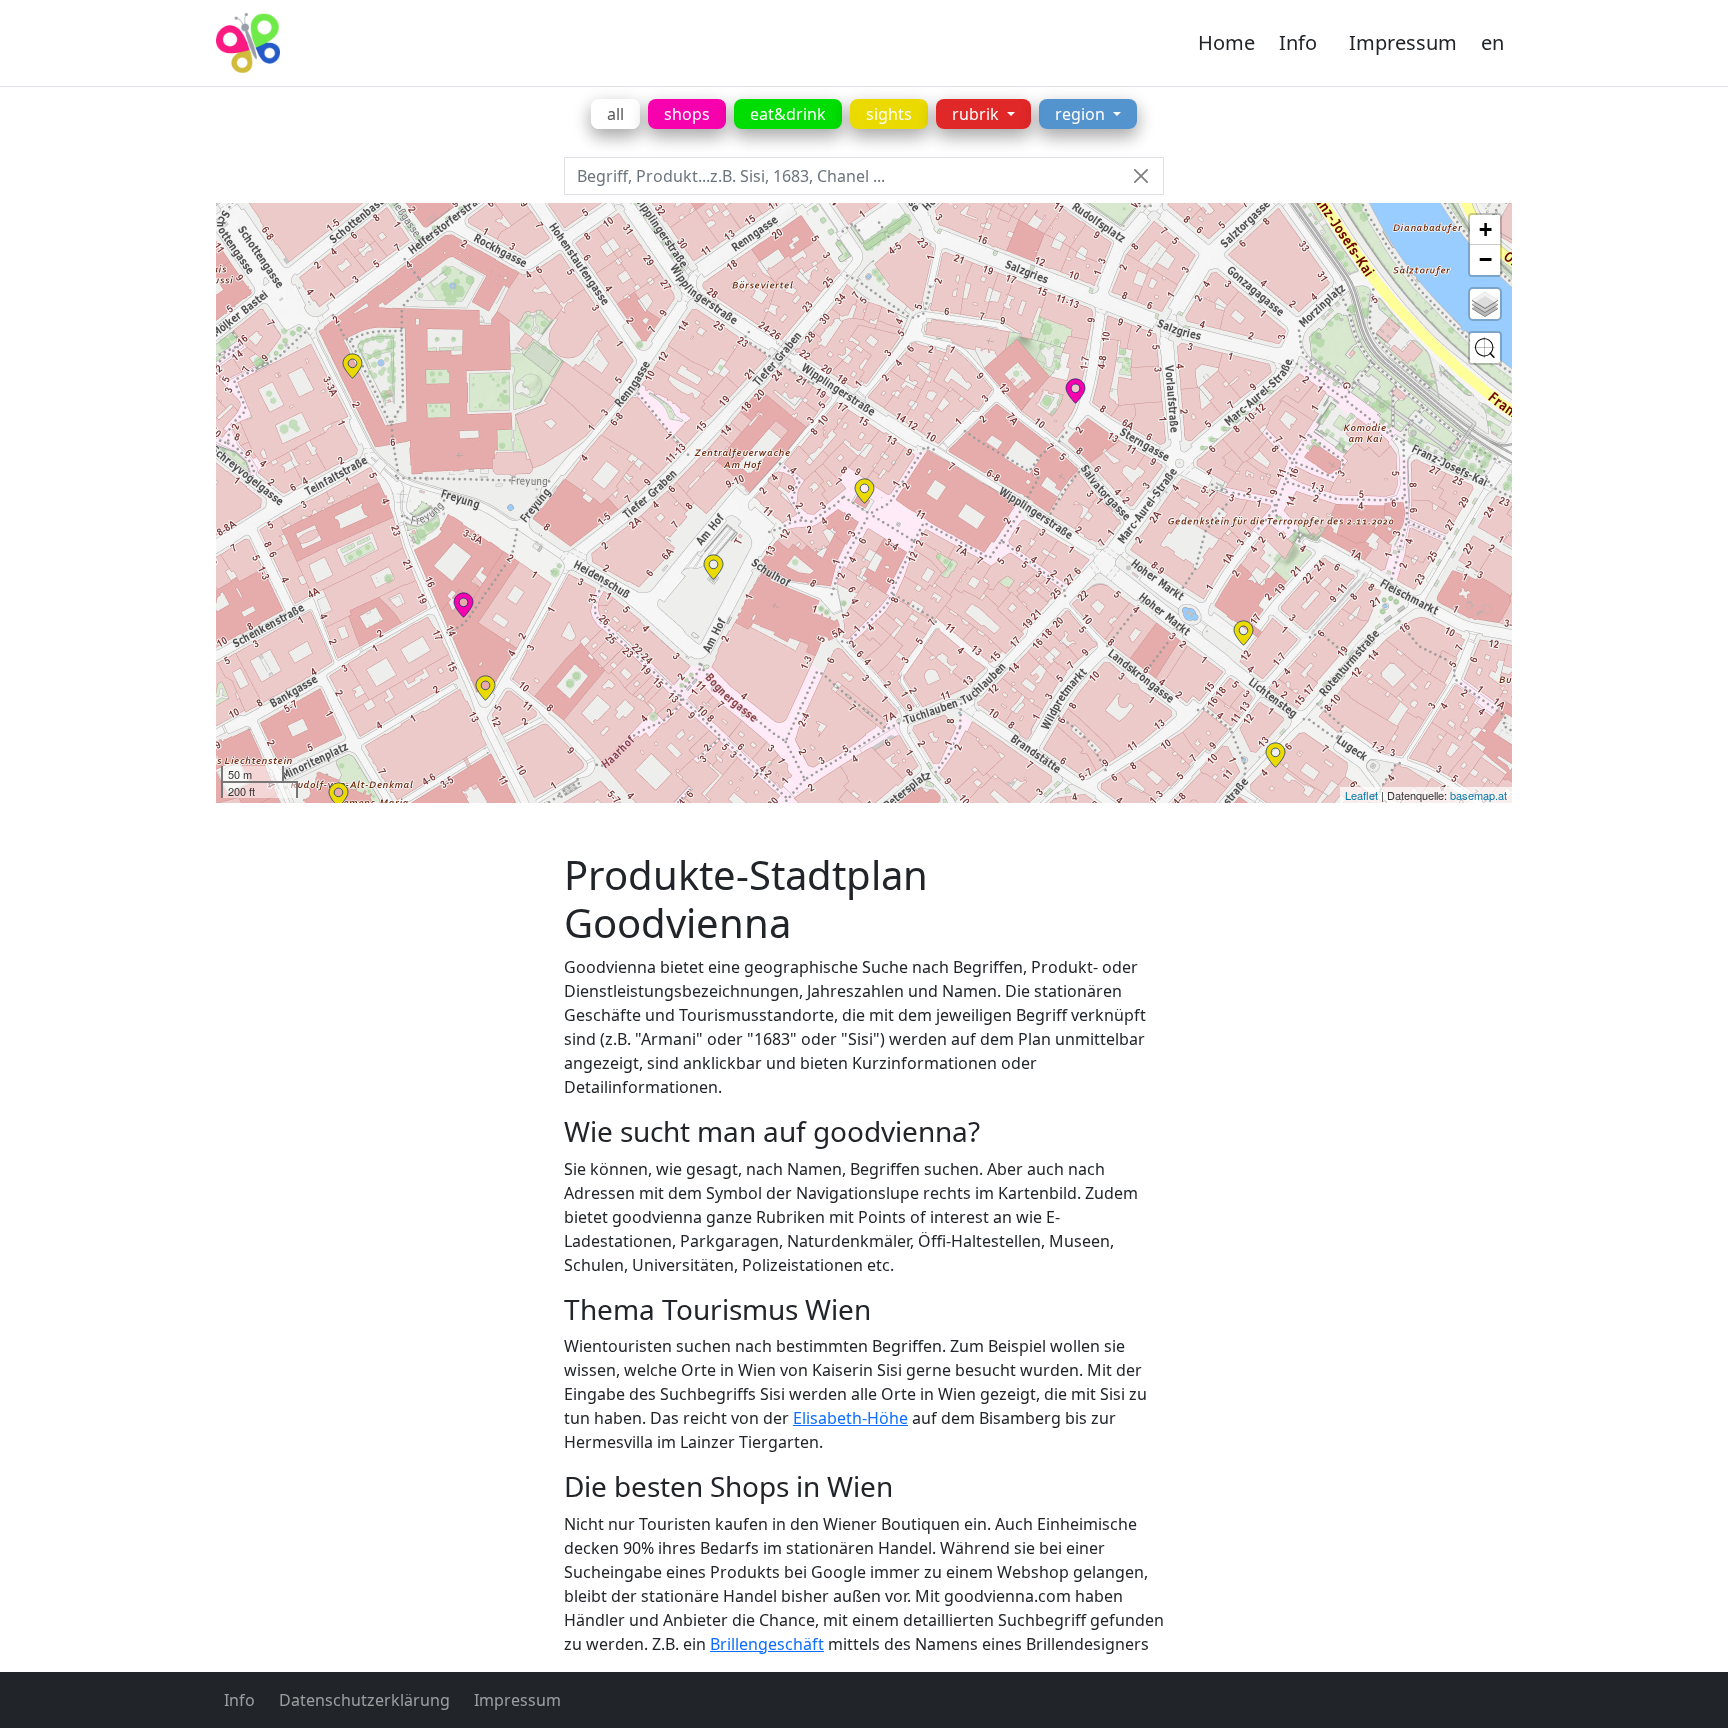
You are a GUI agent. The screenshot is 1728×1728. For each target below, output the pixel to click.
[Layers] (1485, 304)
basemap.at (1478, 795)
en (1492, 42)
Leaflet (1361, 795)
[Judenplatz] (864, 491)
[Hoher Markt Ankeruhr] (1243, 633)
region (1082, 114)
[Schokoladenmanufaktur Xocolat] (463, 605)
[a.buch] (1075, 391)
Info (1298, 42)
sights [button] (889, 114)
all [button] (615, 114)
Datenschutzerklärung (364, 1700)
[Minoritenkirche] (338, 795)
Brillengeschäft (767, 1644)
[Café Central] (485, 688)
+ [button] (1485, 229)
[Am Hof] (713, 567)
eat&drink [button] (788, 114)
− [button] (1485, 259)
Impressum (1403, 42)
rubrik (977, 114)
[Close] (1140, 176)
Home (1226, 42)
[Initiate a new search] (1485, 348)
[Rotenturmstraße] (1275, 755)
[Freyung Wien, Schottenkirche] (352, 366)
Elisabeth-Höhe (850, 1418)
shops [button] (687, 114)
